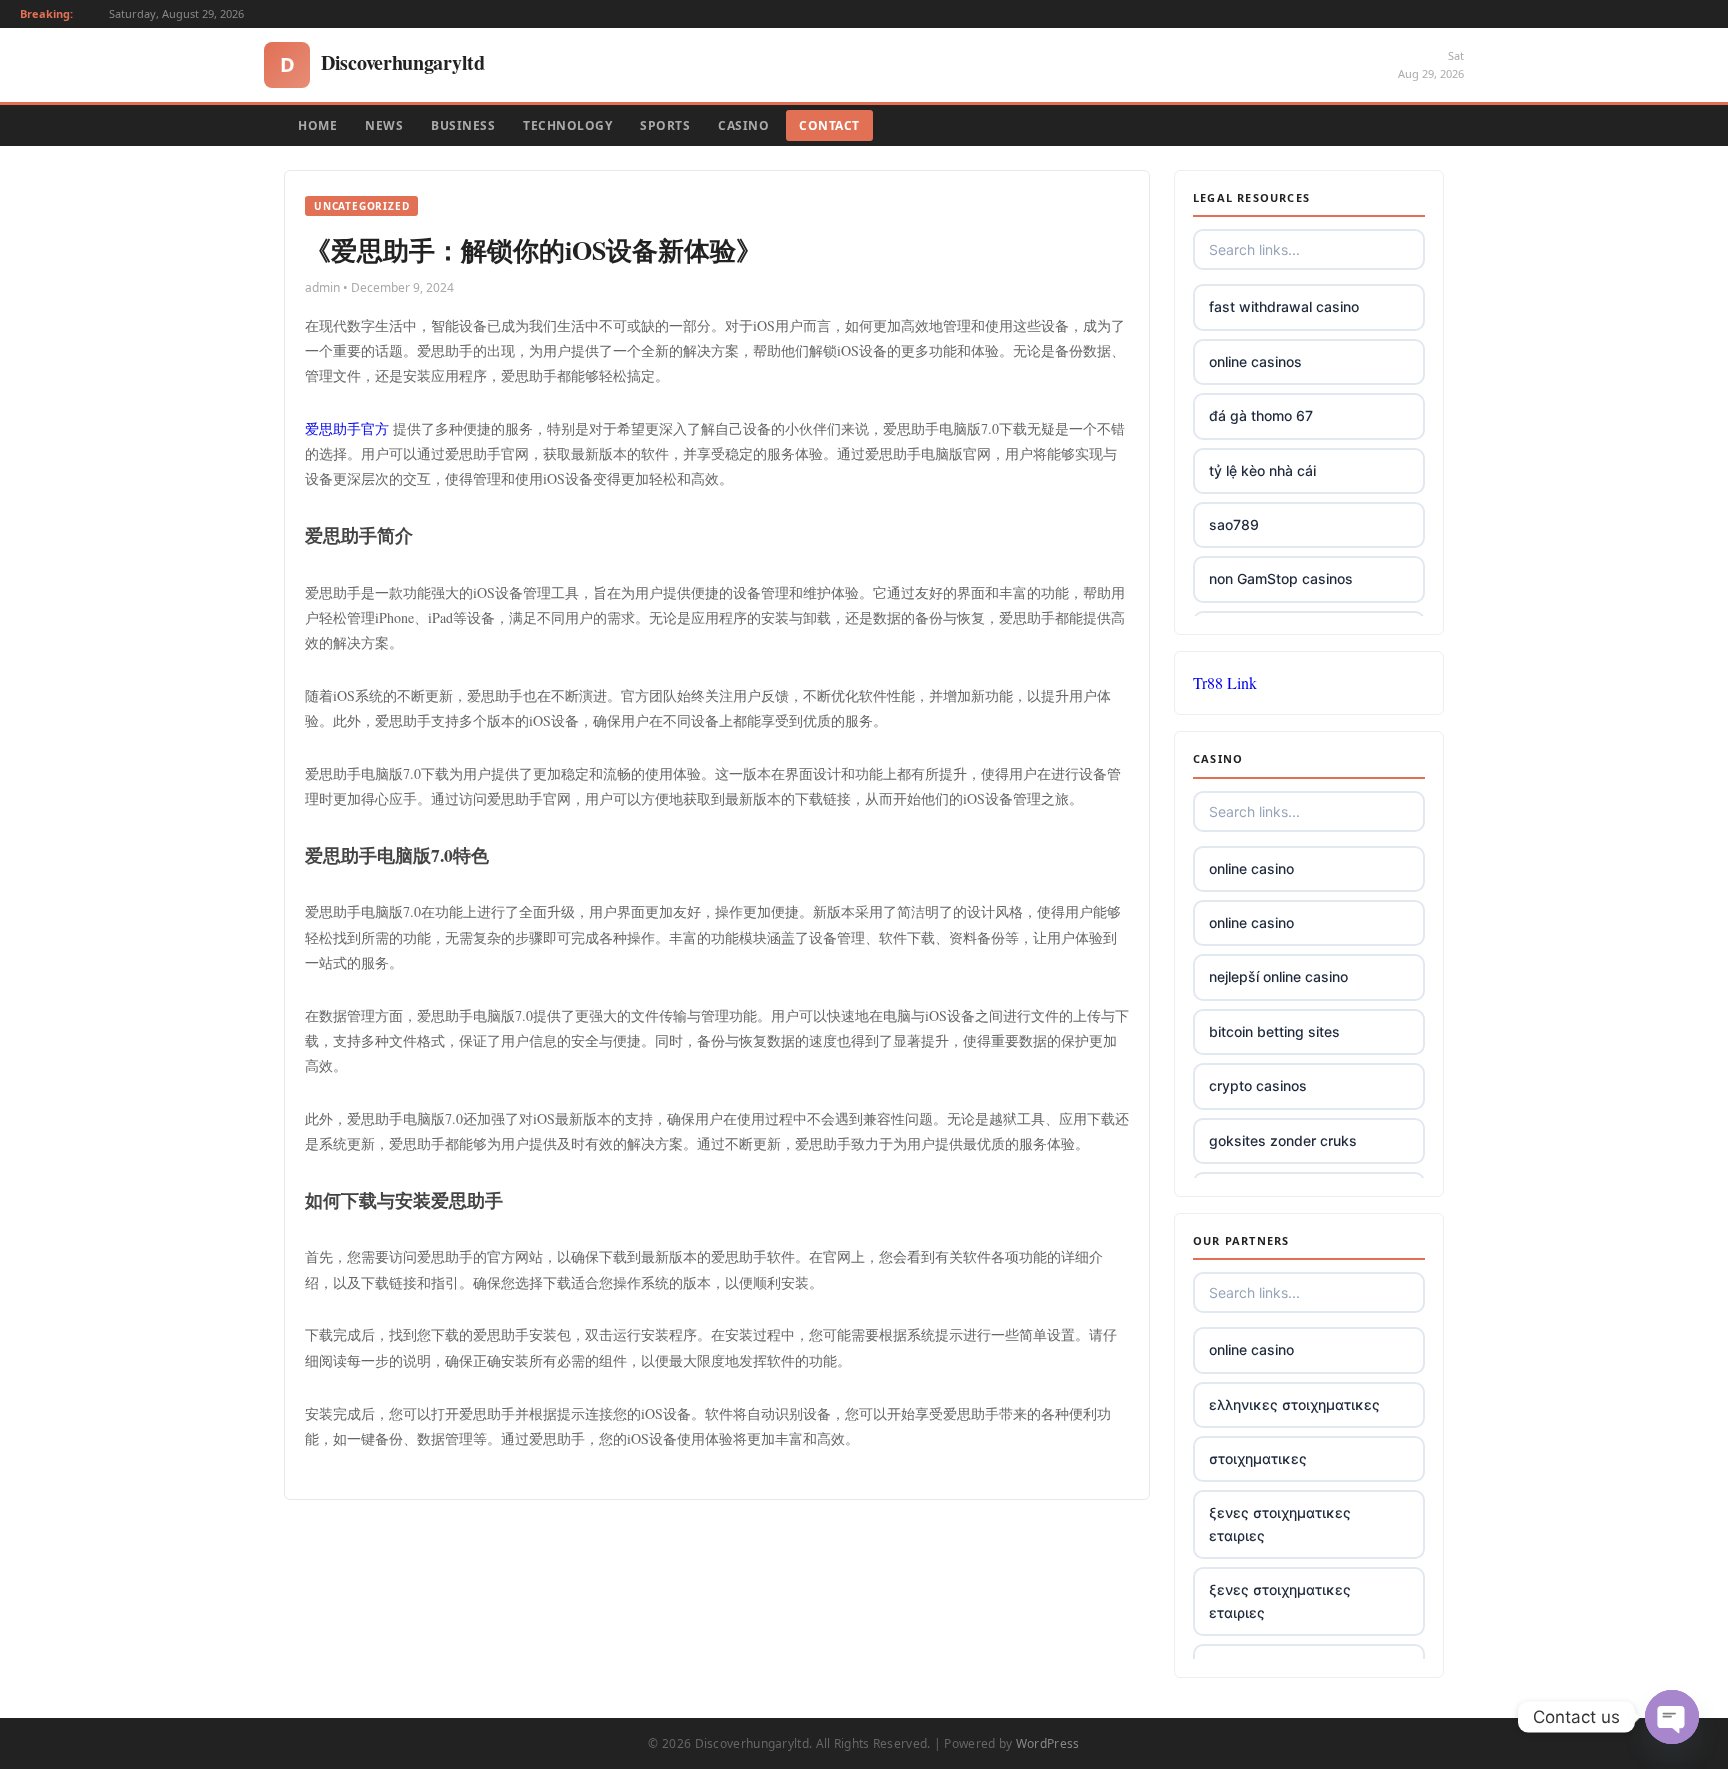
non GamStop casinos (1281, 578)
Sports (665, 125)
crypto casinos (1258, 1085)
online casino (1251, 868)
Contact (829, 125)
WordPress (1048, 1743)
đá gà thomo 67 (1261, 415)
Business (463, 125)
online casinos (1255, 361)
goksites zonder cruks (1283, 1140)
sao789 (1234, 524)
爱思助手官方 (347, 428)
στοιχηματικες (1258, 1458)
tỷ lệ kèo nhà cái (1262, 470)
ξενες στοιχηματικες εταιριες (1280, 1523)
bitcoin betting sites (1274, 1031)
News (384, 125)
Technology (567, 125)
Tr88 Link (1225, 682)
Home (317, 125)
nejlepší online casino (1278, 976)
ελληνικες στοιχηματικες (1294, 1404)
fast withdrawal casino (1284, 306)
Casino (743, 125)
